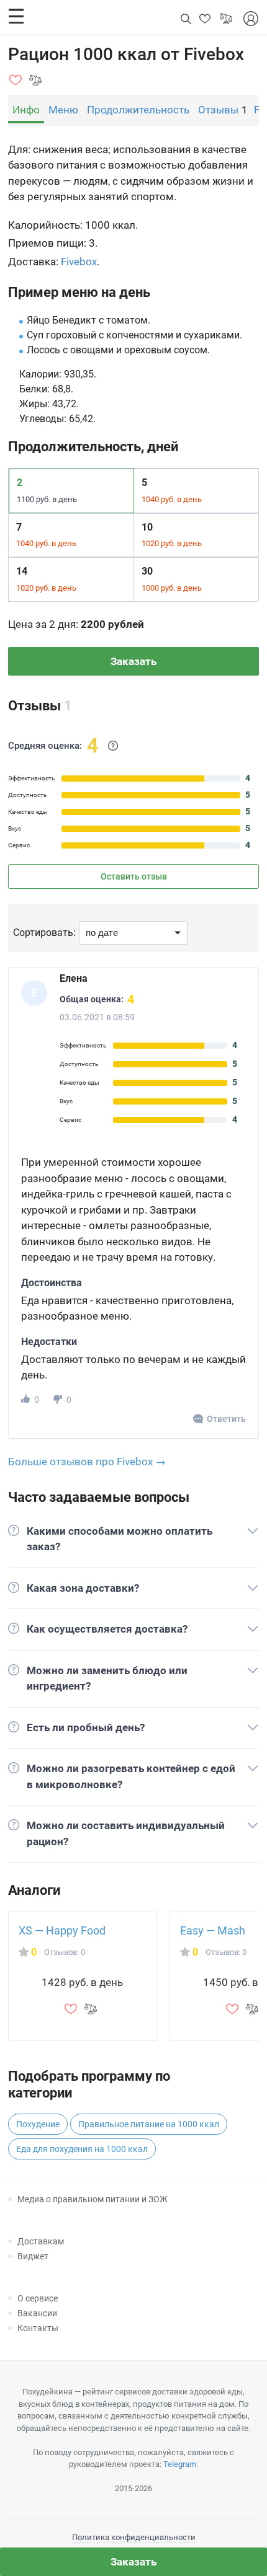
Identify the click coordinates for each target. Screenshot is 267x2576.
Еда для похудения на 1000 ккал (82, 2149)
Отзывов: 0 (65, 1952)
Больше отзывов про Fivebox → (87, 1462)
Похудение (38, 2124)
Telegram (180, 2464)
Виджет (33, 2256)
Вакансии (37, 2313)
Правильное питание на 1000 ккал (149, 2124)
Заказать (133, 661)
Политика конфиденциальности (134, 2537)
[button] (16, 16)
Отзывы (218, 110)
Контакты (38, 2328)
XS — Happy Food (62, 1930)
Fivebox (79, 262)
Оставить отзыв (134, 876)
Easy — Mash (213, 1930)
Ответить (226, 1419)
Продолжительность (138, 110)
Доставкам (41, 2241)
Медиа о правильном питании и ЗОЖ (93, 2199)
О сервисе (38, 2298)
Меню (63, 110)
